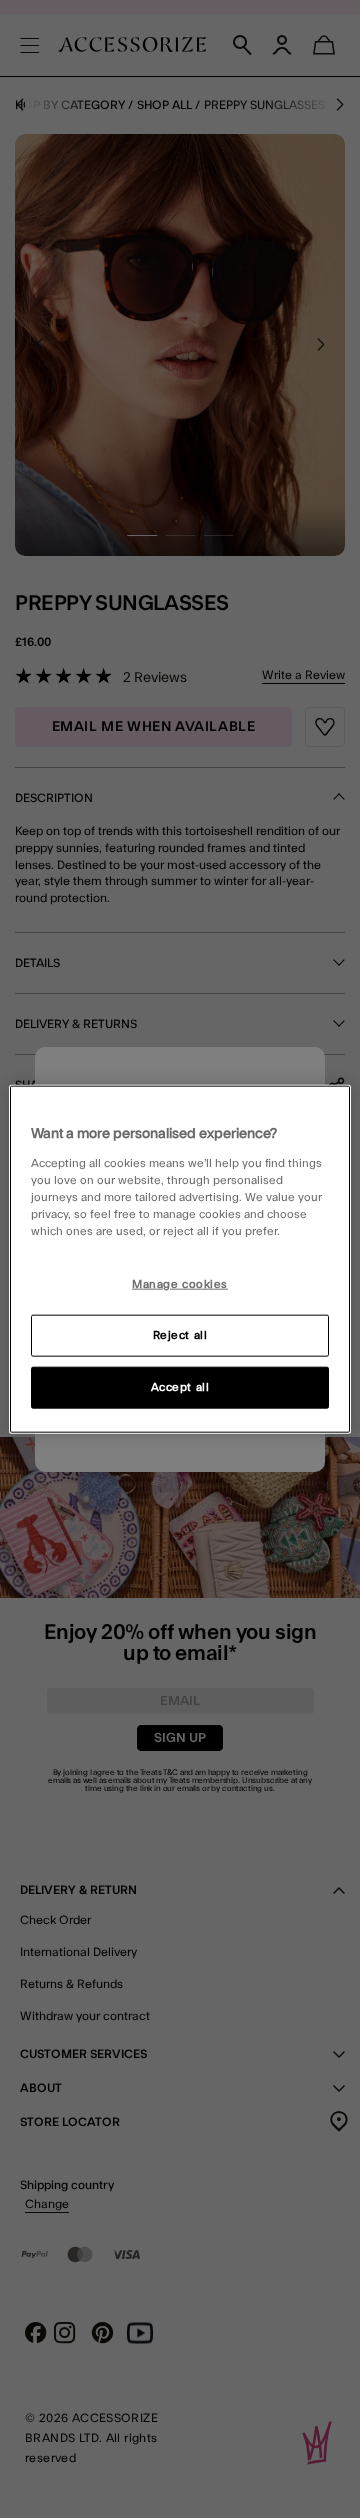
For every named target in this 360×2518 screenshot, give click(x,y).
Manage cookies (180, 1284)
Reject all (180, 1334)
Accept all (180, 1386)
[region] (180, 1259)
